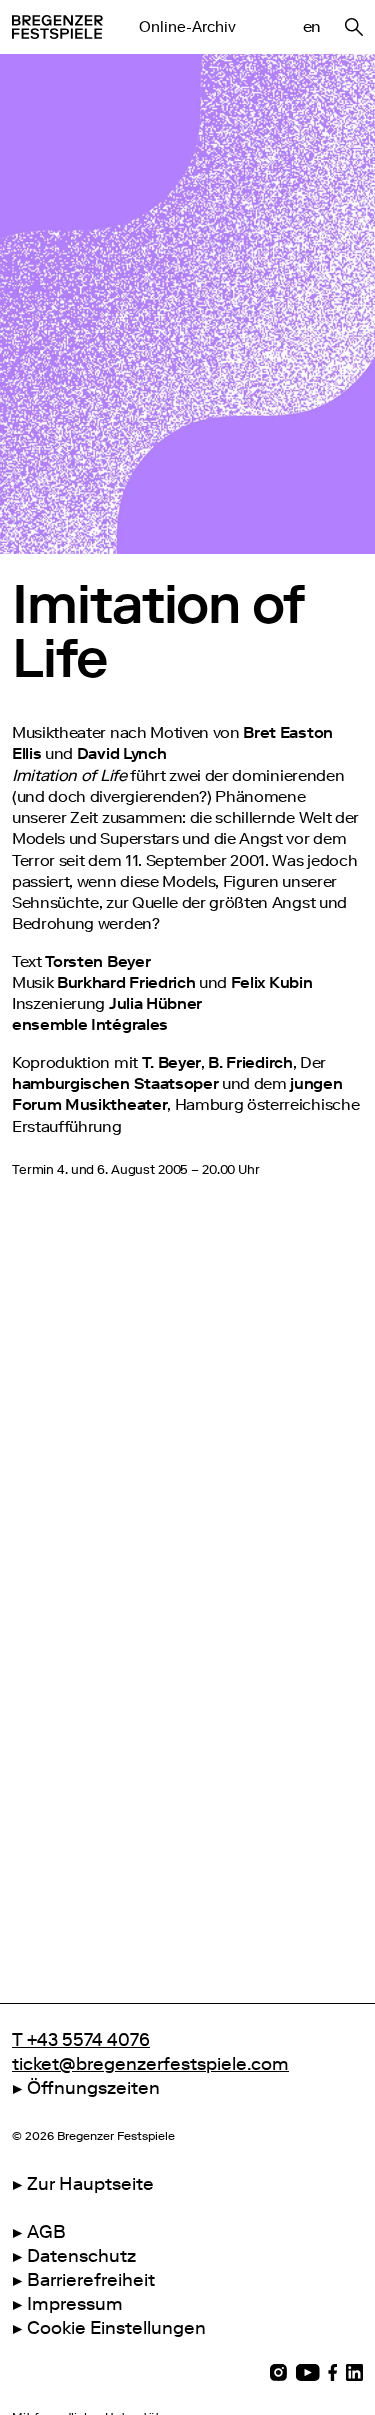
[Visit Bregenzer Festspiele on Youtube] (307, 2372)
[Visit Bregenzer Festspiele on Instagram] (278, 2372)
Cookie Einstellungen (116, 2328)
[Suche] (354, 27)
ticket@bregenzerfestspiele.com (150, 2064)
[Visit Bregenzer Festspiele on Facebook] (333, 2372)
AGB (46, 2232)
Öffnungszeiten (93, 2088)
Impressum (75, 2304)
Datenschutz (81, 2256)
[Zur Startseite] (57, 27)
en (312, 26)
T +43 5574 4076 (81, 2040)
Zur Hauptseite (90, 2184)
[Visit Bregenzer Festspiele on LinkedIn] (354, 2372)
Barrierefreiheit (91, 2280)
